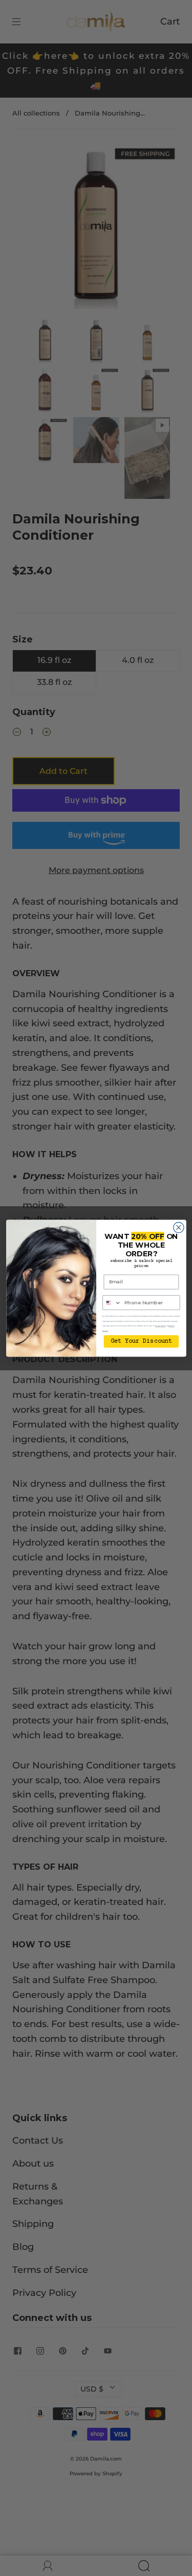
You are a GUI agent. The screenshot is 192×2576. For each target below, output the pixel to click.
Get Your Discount (141, 1341)
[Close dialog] (178, 1227)
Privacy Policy (160, 1326)
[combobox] (112, 1302)
